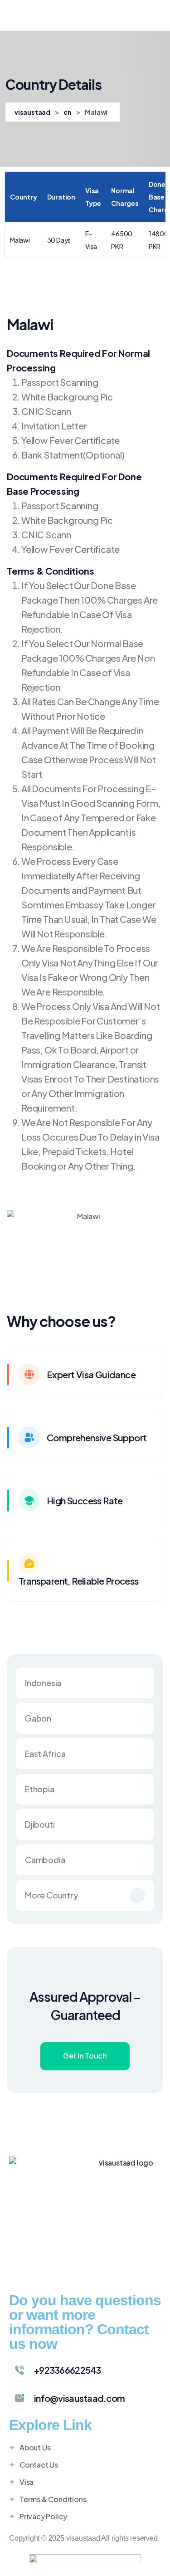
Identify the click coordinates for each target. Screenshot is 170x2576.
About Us (35, 2447)
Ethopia (40, 1789)
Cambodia (45, 1860)
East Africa (45, 1754)
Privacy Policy (43, 2516)
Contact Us (39, 2465)
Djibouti (40, 1824)
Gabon (38, 1718)
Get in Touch (85, 2056)
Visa (27, 2482)
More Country (52, 1895)
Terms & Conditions (53, 2499)
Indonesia (43, 1683)
